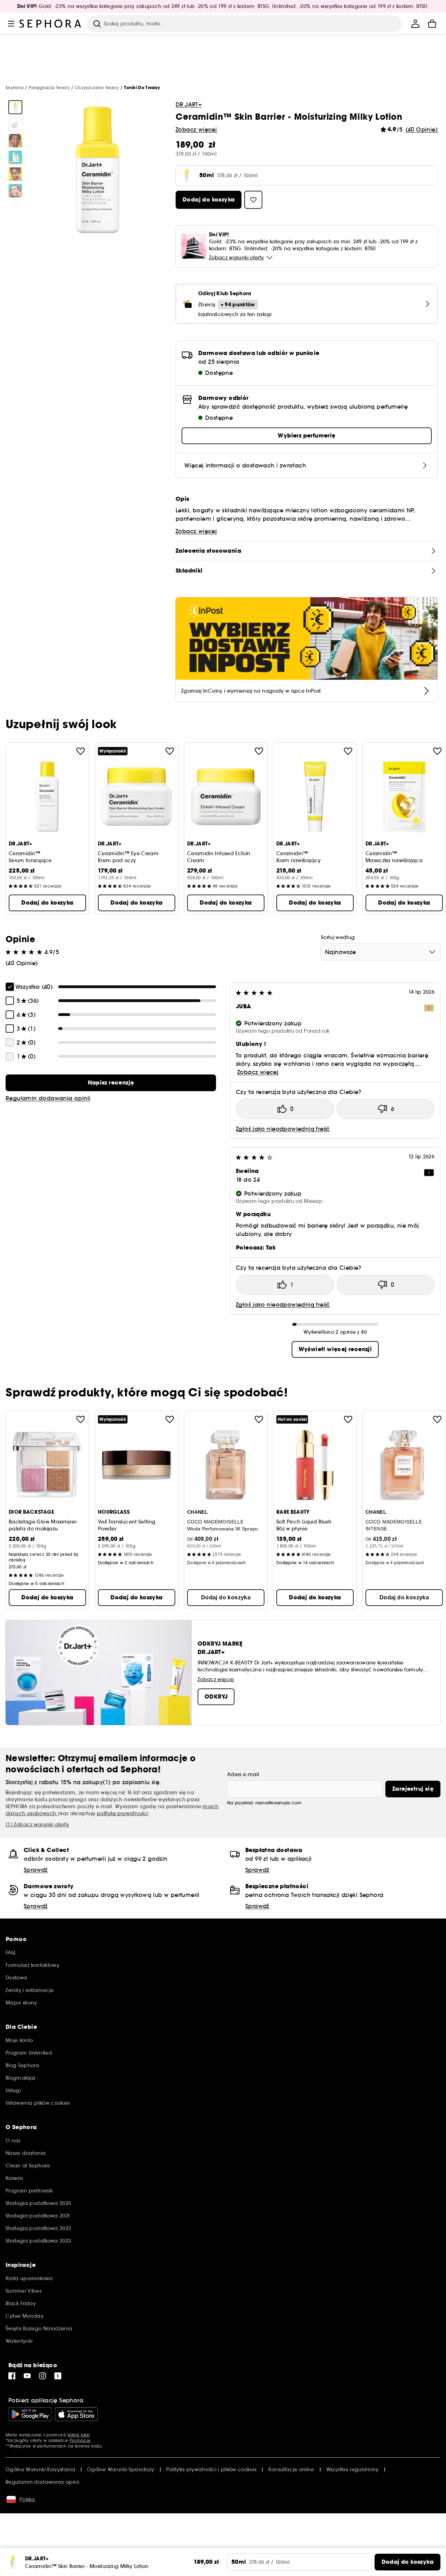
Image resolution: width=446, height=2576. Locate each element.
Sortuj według (338, 937)
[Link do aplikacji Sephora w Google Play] (30, 2414)
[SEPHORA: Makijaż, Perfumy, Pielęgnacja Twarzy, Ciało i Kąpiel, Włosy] (51, 24)
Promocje (80, 2440)
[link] (111, 1083)
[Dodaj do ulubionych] (80, 751)
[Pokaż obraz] (15, 107)
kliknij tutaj (79, 2435)
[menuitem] (415, 24)
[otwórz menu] (11, 24)
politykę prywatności (122, 1813)
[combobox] (381, 952)
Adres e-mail (243, 1774)
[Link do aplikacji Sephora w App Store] (76, 2414)
